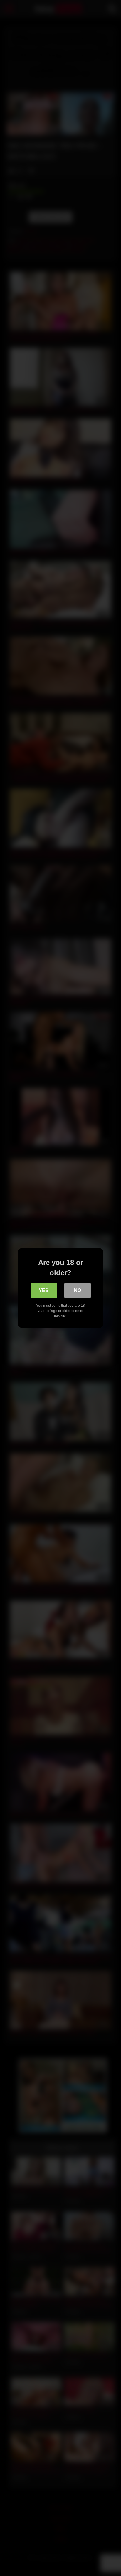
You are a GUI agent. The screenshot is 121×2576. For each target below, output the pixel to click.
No (78, 1290)
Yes (44, 1290)
